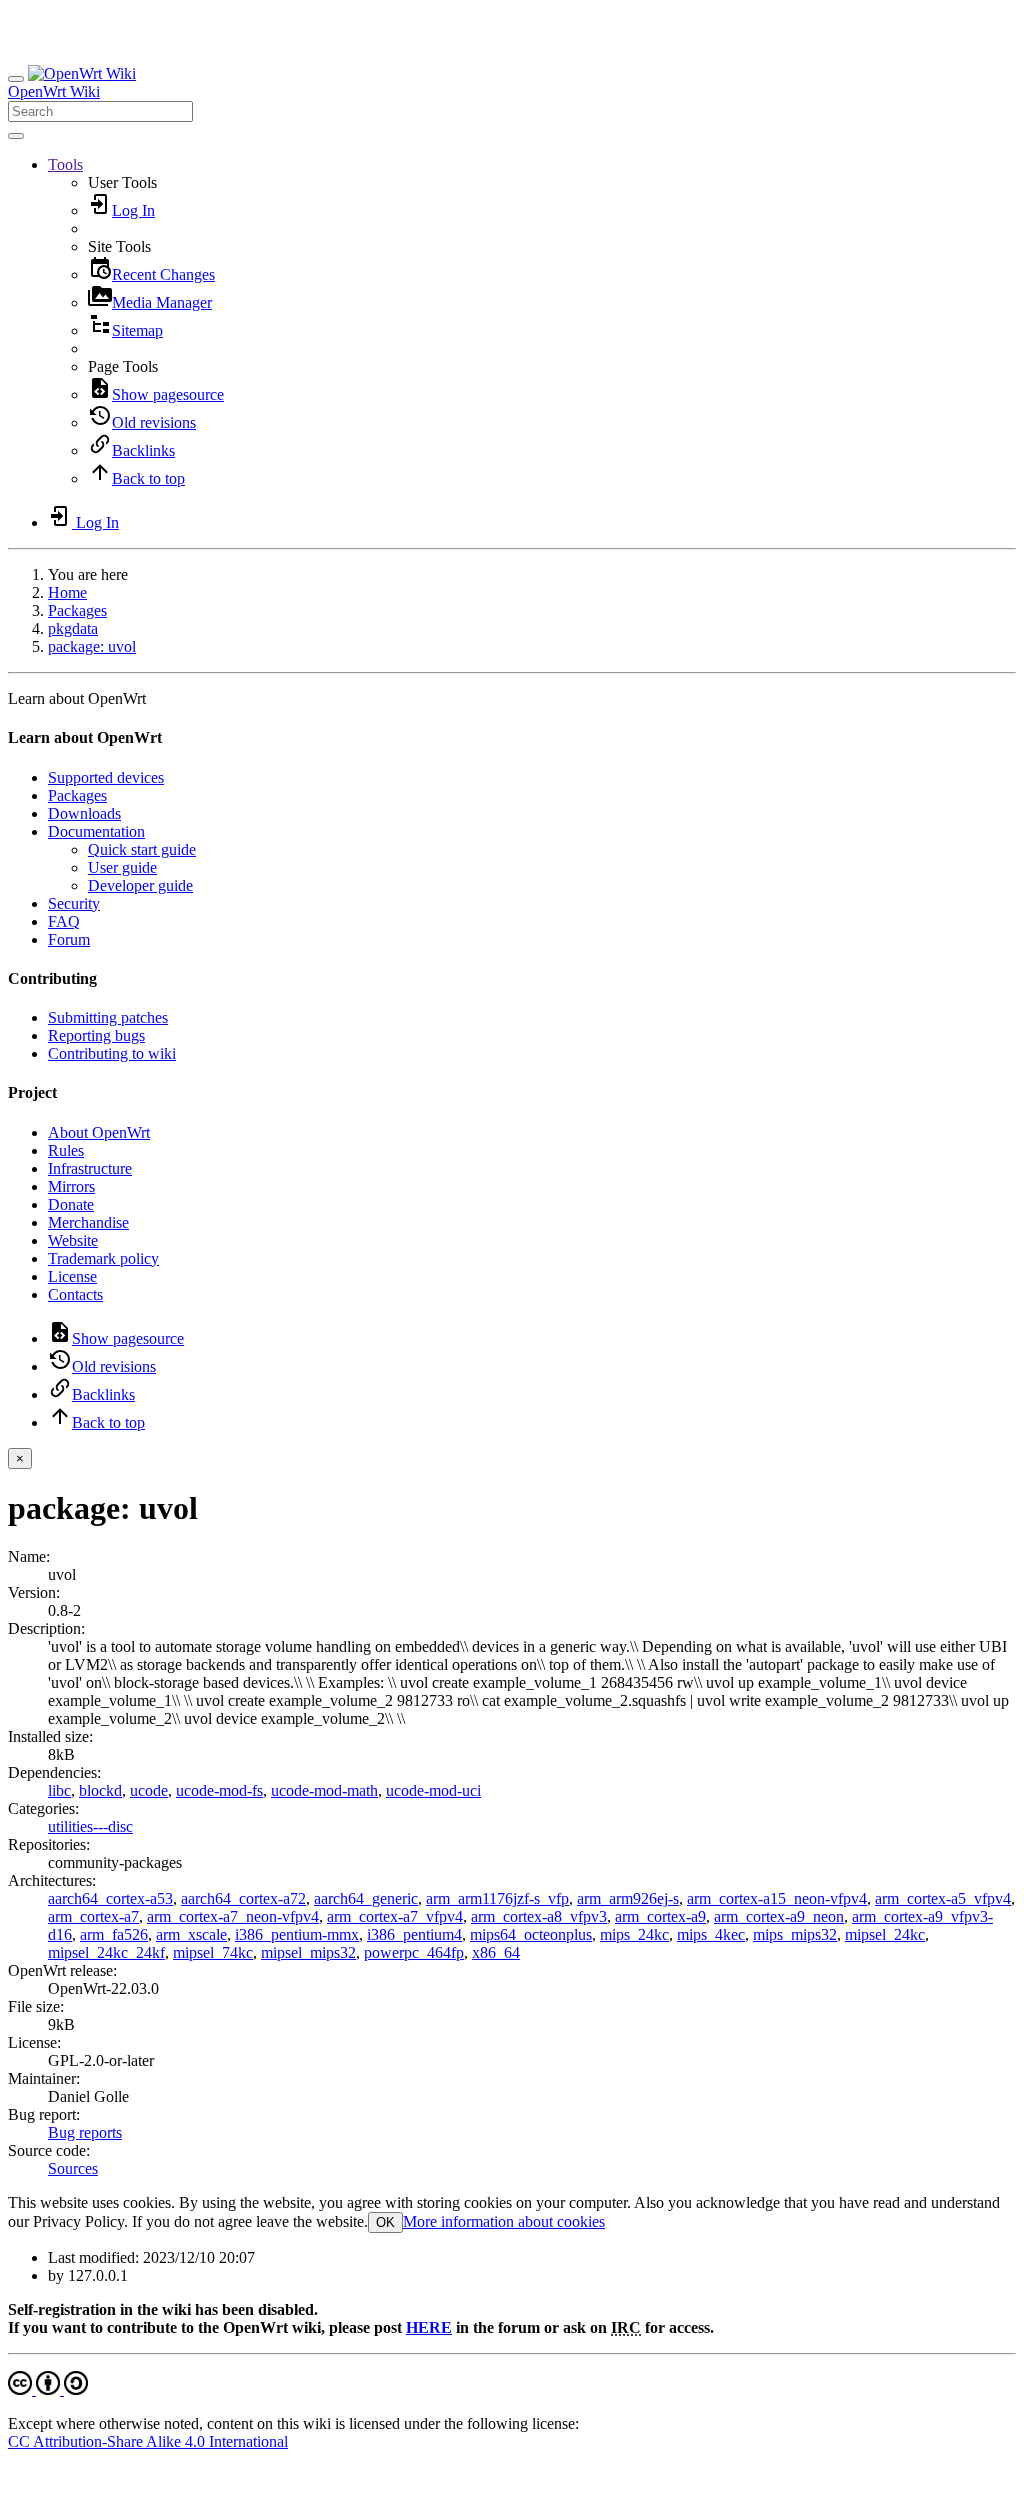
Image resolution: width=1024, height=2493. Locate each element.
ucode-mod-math (324, 1790)
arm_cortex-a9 (660, 1916)
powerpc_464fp (414, 1952)
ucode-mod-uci (433, 1790)
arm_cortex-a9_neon (779, 1916)
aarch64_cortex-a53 (110, 1898)
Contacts (75, 1294)
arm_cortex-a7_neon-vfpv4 (233, 1916)
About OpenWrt (99, 1132)
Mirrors (71, 1186)
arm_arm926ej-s (628, 1898)
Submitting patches (108, 1017)
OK (385, 2222)
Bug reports (85, 2132)
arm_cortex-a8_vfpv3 (539, 1916)
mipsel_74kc (213, 1952)
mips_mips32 (795, 1934)
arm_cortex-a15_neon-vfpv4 (777, 1898)
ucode (149, 1790)
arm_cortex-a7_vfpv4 (395, 1916)
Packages (77, 610)
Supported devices (106, 777)
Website (73, 1240)
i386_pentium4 (414, 1934)
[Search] (16, 136)
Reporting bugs (96, 1035)
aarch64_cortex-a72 (243, 1898)
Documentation (96, 831)
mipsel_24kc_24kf (106, 1952)
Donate (71, 1204)
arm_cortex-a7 (93, 1916)
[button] (65, 164)
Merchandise (88, 1222)
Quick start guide (142, 849)
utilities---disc (90, 1826)
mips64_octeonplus (531, 1934)
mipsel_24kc (885, 1934)
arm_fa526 (114, 1934)
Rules (66, 1150)
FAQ (64, 921)
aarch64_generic (366, 1898)
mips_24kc (634, 1934)
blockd (100, 1790)
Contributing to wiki (112, 1053)
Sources (73, 2168)
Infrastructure (90, 1168)
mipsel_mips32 (308, 1952)
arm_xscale (191, 1934)
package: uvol (92, 646)
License (72, 1276)
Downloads (84, 813)
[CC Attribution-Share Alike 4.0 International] (48, 2389)
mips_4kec (711, 1934)
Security (74, 903)
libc (59, 1790)
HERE (429, 2327)
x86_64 (496, 1952)
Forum (69, 939)
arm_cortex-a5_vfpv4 (943, 1898)
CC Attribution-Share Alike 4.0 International (148, 2441)
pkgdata (73, 628)
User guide (122, 867)
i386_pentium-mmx (297, 1934)
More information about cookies (504, 2221)
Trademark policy (103, 1258)
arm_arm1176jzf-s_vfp (497, 1898)
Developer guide (140, 885)
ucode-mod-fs (219, 1790)
